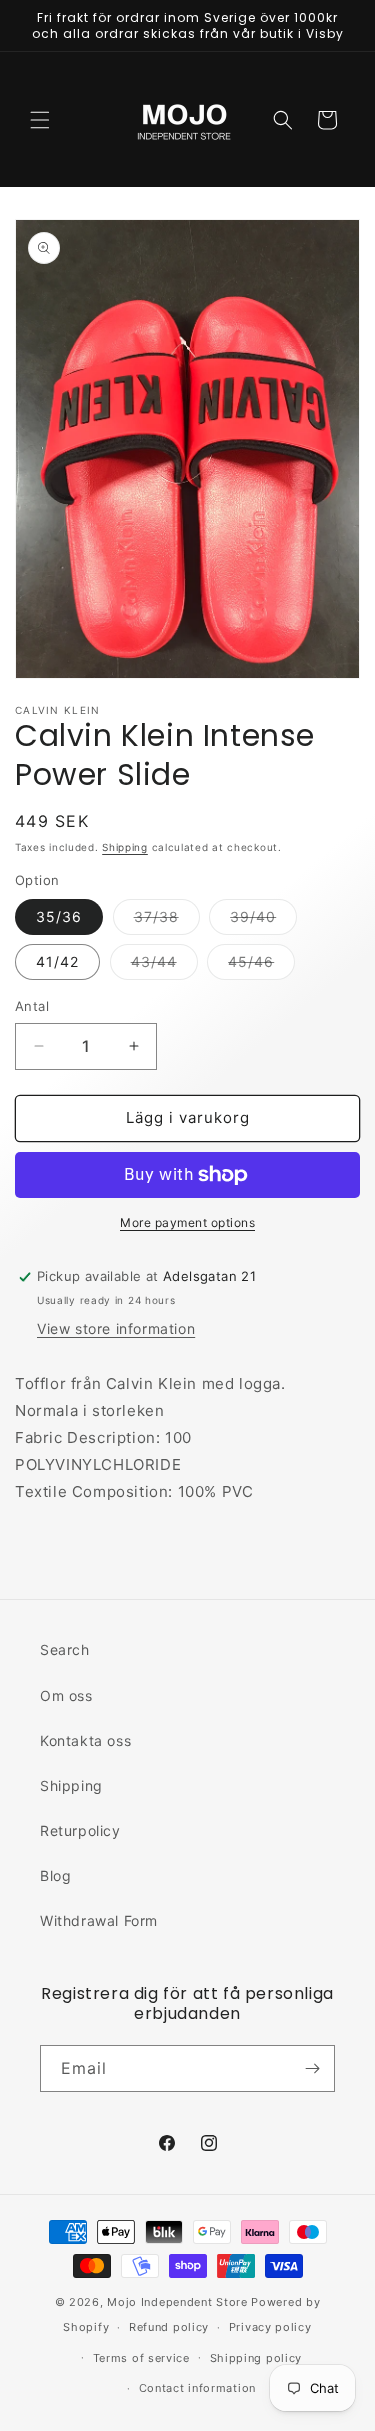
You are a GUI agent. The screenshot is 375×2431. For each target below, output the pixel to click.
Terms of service (141, 2358)
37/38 (167, 921)
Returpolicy (80, 1830)
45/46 (261, 966)
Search (65, 1649)
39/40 (263, 921)
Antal (32, 1006)
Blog (55, 1875)
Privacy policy (270, 2327)
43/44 (164, 966)
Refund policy (169, 2327)
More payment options (187, 1222)
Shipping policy (256, 2358)
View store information (116, 1328)
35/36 (59, 916)
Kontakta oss (85, 1740)
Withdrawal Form (99, 1920)
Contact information (197, 2388)
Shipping (125, 847)
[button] (40, 120)
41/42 (57, 961)
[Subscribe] (312, 2068)
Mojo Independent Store (177, 2302)
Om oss (66, 1695)
